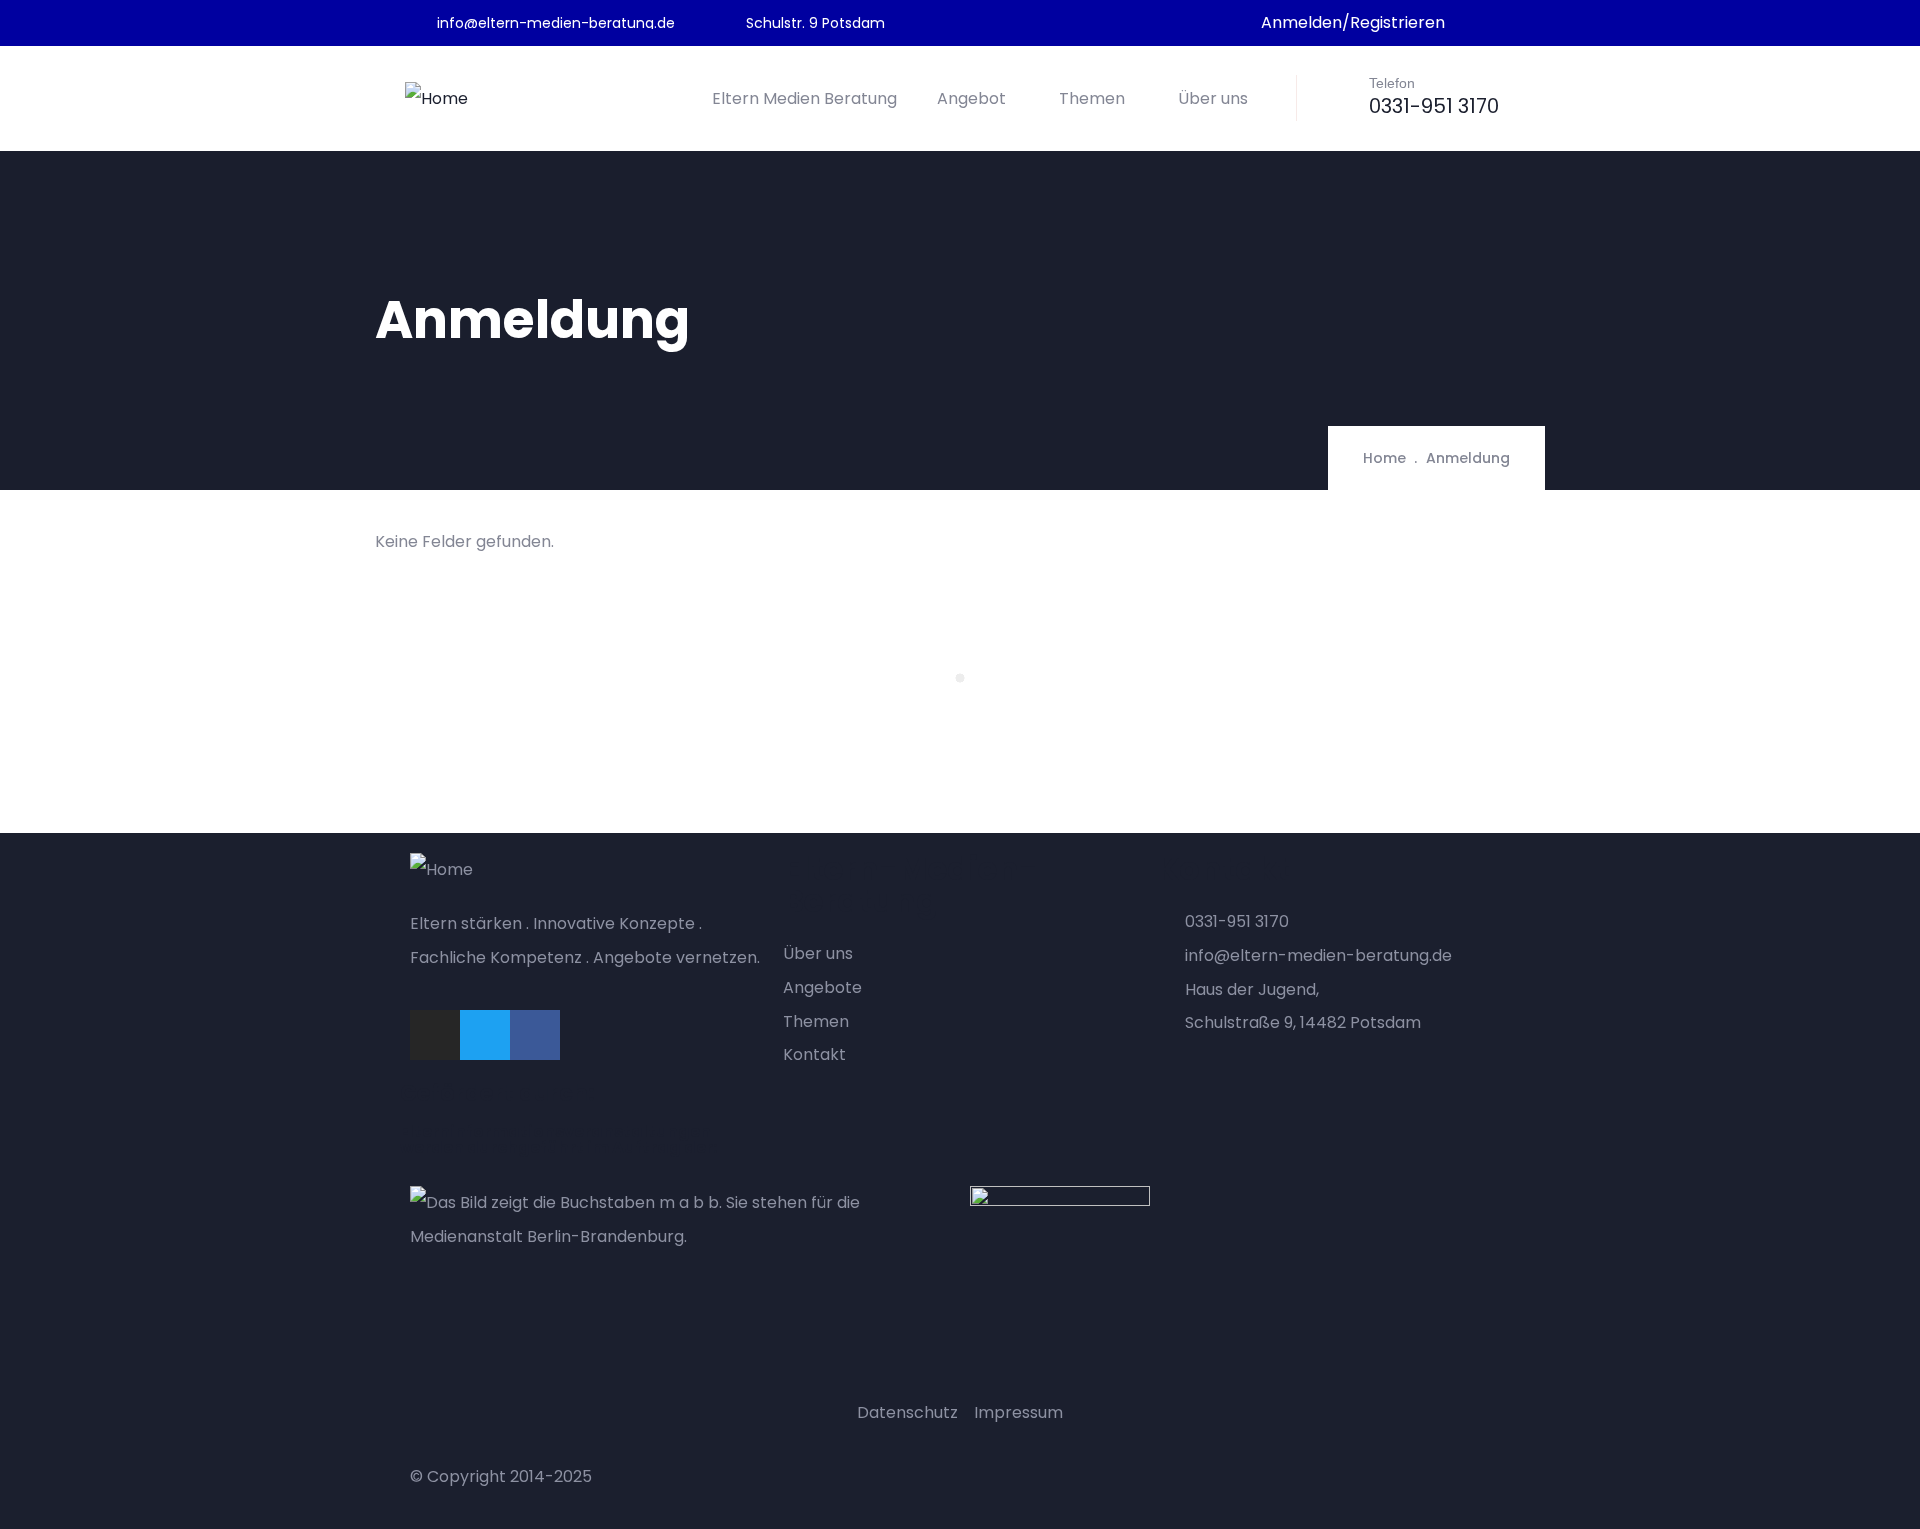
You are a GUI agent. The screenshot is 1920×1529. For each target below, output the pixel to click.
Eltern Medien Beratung (804, 98)
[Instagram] (435, 1035)
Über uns (1213, 98)
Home (1384, 458)
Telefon (1392, 83)
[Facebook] (535, 1035)
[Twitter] (485, 1035)
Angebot (971, 98)
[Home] (436, 99)
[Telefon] (1338, 96)
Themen (1092, 98)
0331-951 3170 (1434, 106)
